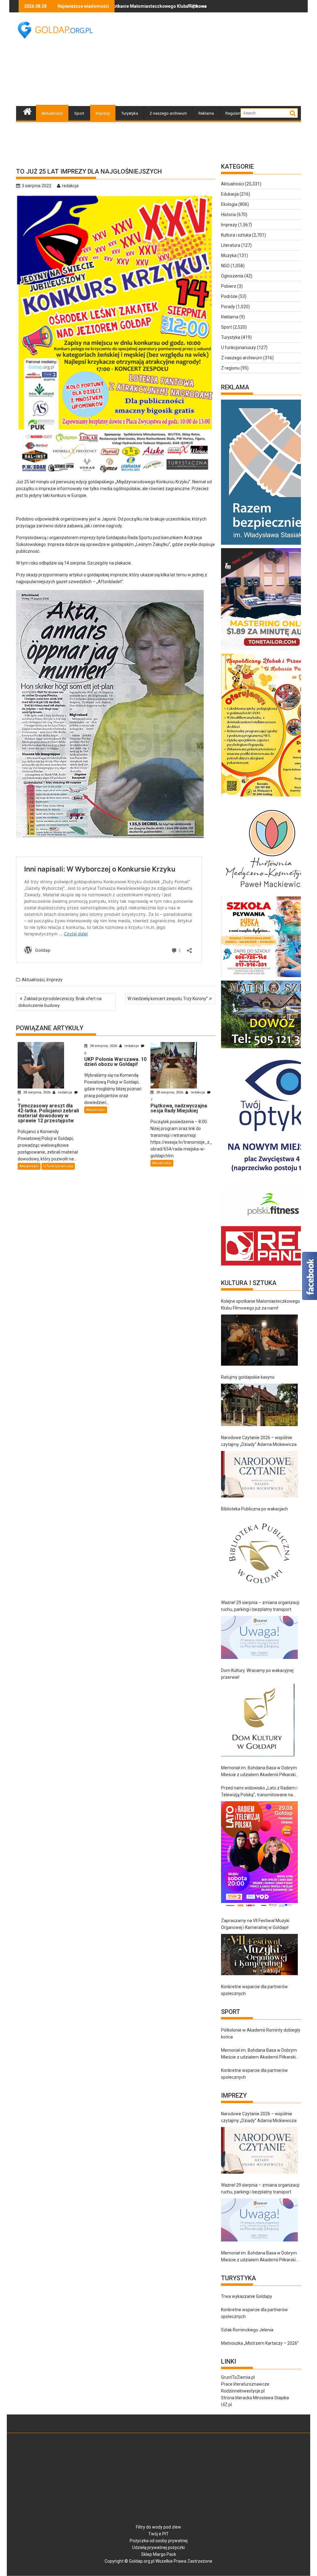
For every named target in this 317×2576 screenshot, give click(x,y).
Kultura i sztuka (236, 235)
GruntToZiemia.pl (238, 2377)
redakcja (70, 186)
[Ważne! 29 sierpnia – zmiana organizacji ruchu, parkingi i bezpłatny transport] (259, 1637)
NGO (225, 266)
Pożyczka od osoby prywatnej (159, 2541)
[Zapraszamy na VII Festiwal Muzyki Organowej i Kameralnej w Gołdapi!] (259, 1955)
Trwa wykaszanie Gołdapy (247, 2296)
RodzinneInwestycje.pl (243, 2391)
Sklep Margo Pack (159, 2554)
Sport (79, 113)
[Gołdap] (27, 111)
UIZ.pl (226, 2405)
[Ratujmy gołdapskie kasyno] (259, 1405)
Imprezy (103, 113)
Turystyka (130, 113)
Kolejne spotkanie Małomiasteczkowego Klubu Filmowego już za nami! (261, 1305)
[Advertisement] (212, 59)
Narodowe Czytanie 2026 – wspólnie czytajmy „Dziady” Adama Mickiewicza (259, 1441)
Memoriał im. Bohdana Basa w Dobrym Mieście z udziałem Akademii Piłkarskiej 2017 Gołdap (260, 1772)
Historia (228, 215)
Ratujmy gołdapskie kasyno (248, 1377)
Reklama (206, 113)
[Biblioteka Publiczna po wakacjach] (259, 1553)
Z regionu (230, 368)
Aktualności (52, 113)
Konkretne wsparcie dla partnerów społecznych (254, 1990)
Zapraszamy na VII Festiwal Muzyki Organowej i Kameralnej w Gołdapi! (255, 1924)
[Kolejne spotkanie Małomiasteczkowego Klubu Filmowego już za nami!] (259, 1340)
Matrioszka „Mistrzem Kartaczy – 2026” (260, 2343)
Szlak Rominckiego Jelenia (247, 2330)
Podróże (229, 296)
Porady (228, 307)
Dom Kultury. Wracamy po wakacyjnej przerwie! (257, 1674)
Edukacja (230, 194)
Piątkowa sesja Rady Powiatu (135, 6)
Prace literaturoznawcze (245, 2384)
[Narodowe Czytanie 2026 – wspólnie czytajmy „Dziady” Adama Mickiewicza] (259, 1474)
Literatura (231, 245)
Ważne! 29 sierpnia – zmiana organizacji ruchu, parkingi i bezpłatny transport (260, 1606)
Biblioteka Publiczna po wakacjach (254, 1509)
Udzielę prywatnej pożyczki (158, 2547)
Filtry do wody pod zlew (158, 2527)
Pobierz (229, 286)
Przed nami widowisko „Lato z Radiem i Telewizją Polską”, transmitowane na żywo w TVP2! (259, 1792)
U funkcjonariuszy (58, 1166)
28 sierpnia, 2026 (37, 1092)
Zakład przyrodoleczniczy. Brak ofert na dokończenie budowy (60, 1002)
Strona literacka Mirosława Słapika (255, 2398)
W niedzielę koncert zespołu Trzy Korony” (168, 999)
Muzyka (229, 255)
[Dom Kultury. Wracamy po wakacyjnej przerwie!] (258, 1720)
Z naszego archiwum (168, 113)
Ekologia (229, 204)
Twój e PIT (158, 2534)
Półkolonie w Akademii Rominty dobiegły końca (261, 2033)
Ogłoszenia (232, 276)
